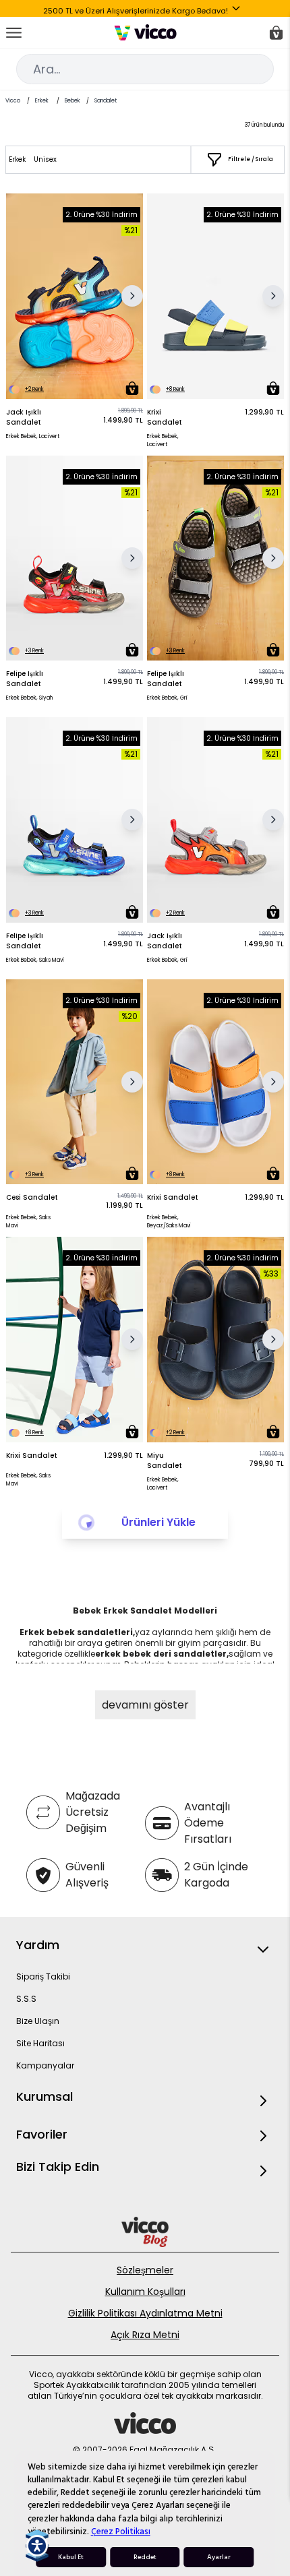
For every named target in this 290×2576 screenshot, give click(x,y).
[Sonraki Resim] (132, 296)
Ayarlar (219, 2557)
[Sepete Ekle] (132, 388)
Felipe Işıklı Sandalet (25, 679)
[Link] (145, 32)
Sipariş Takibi (43, 1976)
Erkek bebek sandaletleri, (77, 1632)
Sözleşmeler (145, 2270)
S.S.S (26, 1999)
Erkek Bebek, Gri (167, 698)
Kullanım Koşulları (145, 2292)
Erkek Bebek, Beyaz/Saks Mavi (169, 1222)
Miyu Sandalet (165, 1461)
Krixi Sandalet (165, 417)
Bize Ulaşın (38, 2021)
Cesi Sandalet (32, 1197)
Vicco (13, 101)
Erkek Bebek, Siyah (29, 698)
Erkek (42, 101)
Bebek (72, 101)
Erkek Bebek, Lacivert (33, 436)
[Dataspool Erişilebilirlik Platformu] (37, 2546)
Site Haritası (40, 2043)
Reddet (145, 2557)
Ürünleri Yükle (158, 1522)
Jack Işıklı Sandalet (24, 417)
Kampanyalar (45, 2065)
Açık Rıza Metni (145, 2335)
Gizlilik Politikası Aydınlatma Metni (145, 2313)
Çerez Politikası (121, 2532)
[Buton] (239, 11)
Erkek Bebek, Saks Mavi (35, 960)
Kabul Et (71, 2557)
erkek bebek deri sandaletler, (162, 1654)
